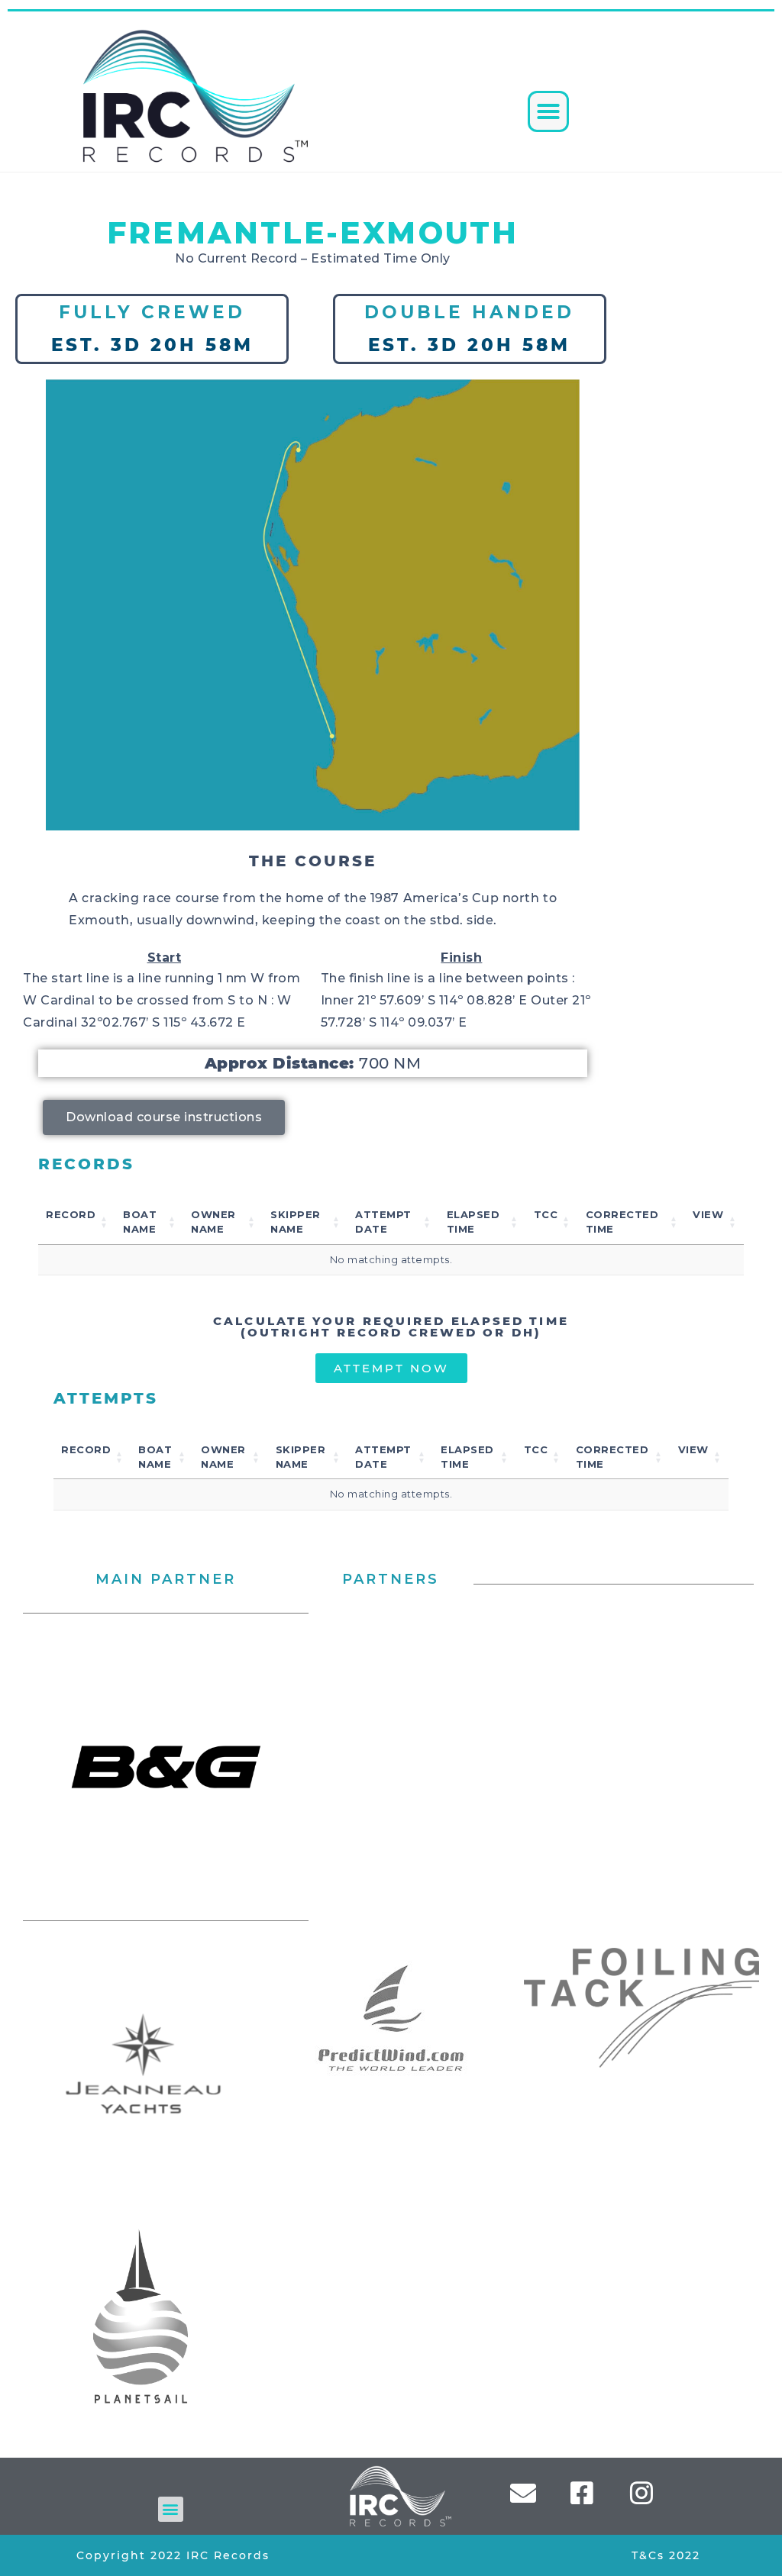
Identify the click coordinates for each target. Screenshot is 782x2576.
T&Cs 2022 (666, 2555)
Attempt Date (383, 1222)
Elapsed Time (473, 1222)
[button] (549, 111)
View (708, 1214)
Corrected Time (622, 1222)
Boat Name (140, 1222)
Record (71, 1214)
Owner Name (213, 1222)
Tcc (546, 1214)
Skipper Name (296, 1222)
